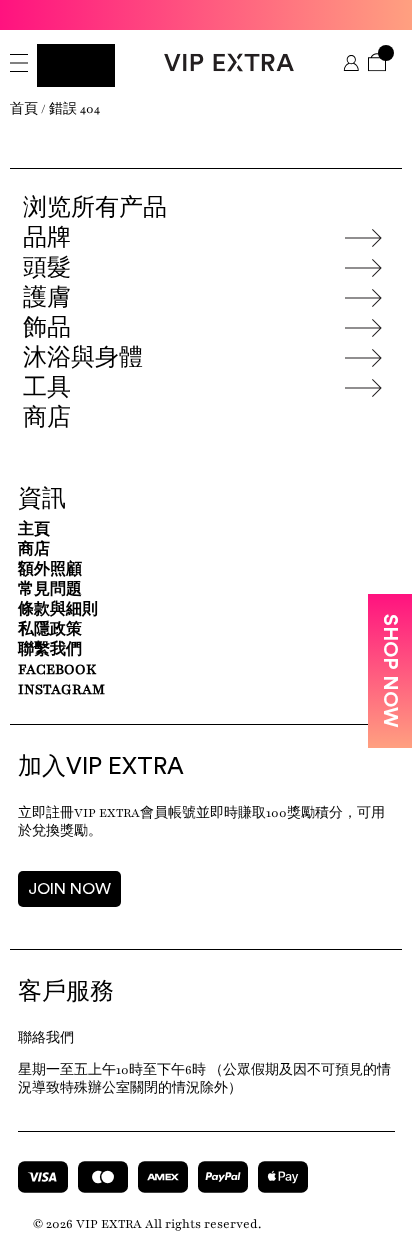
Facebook (57, 669)
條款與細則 (58, 609)
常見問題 (50, 589)
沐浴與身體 (83, 358)
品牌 (47, 238)
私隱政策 (50, 629)
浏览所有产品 (95, 208)
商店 (47, 418)
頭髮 (47, 268)
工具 (47, 388)
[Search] (76, 65)
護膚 (47, 298)
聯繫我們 (50, 649)
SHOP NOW (390, 671)
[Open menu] (19, 65)
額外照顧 (50, 569)
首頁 (24, 109)
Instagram (61, 689)
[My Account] (351, 65)
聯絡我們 (46, 1038)
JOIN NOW (69, 889)
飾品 (47, 328)
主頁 (34, 529)
